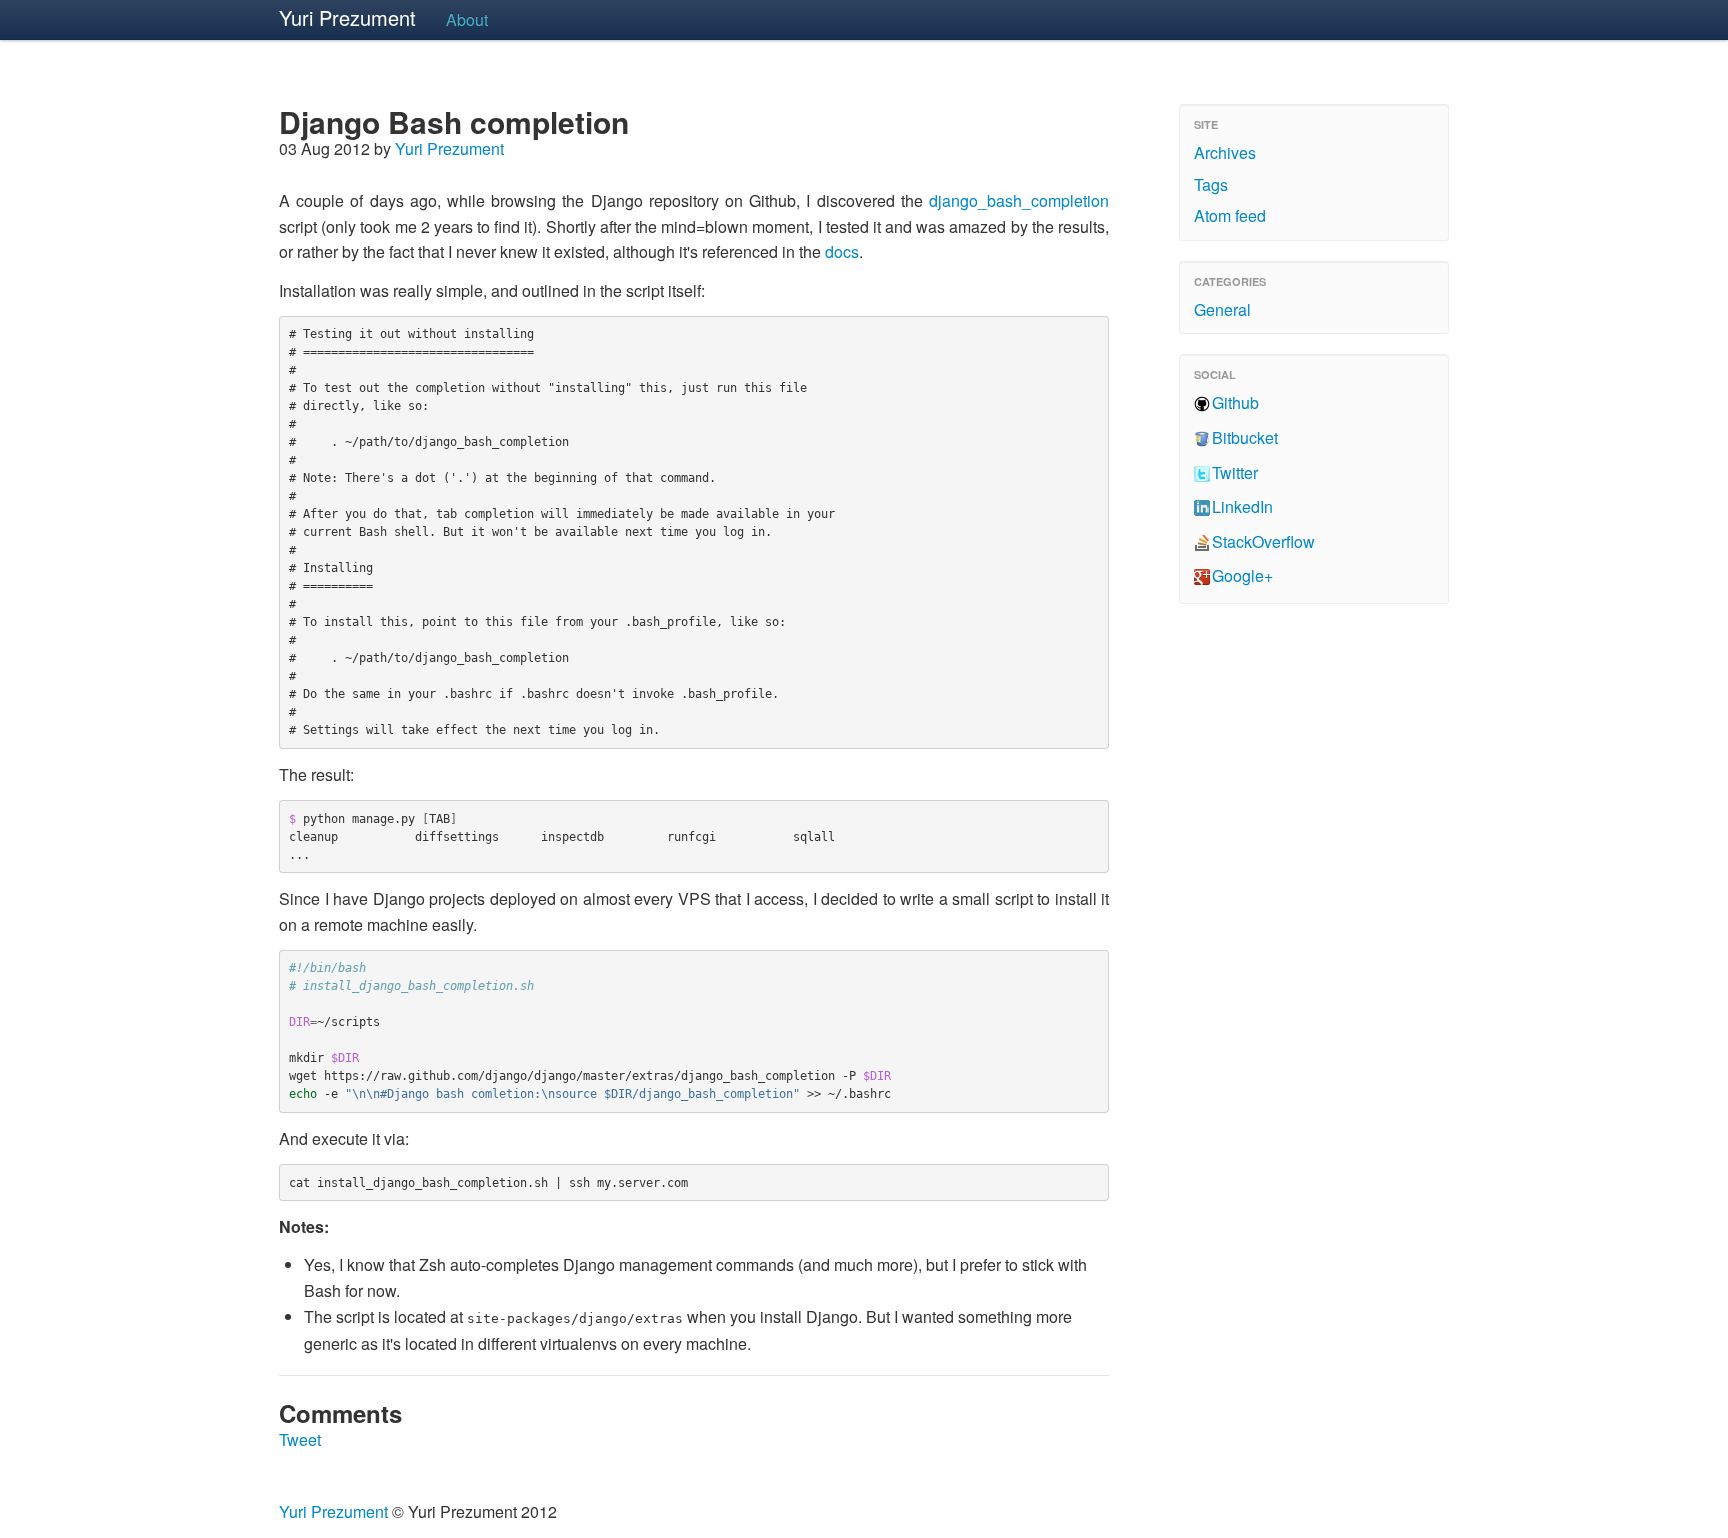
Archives (1225, 152)
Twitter (1235, 472)
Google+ (1242, 575)
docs (842, 251)
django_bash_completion (1019, 200)
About (467, 19)
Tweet (300, 1439)
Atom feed (1230, 215)
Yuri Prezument (347, 17)
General (1222, 309)
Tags (1211, 184)
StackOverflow (1263, 541)
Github (1235, 402)
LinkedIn (1242, 506)
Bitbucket (1245, 437)
